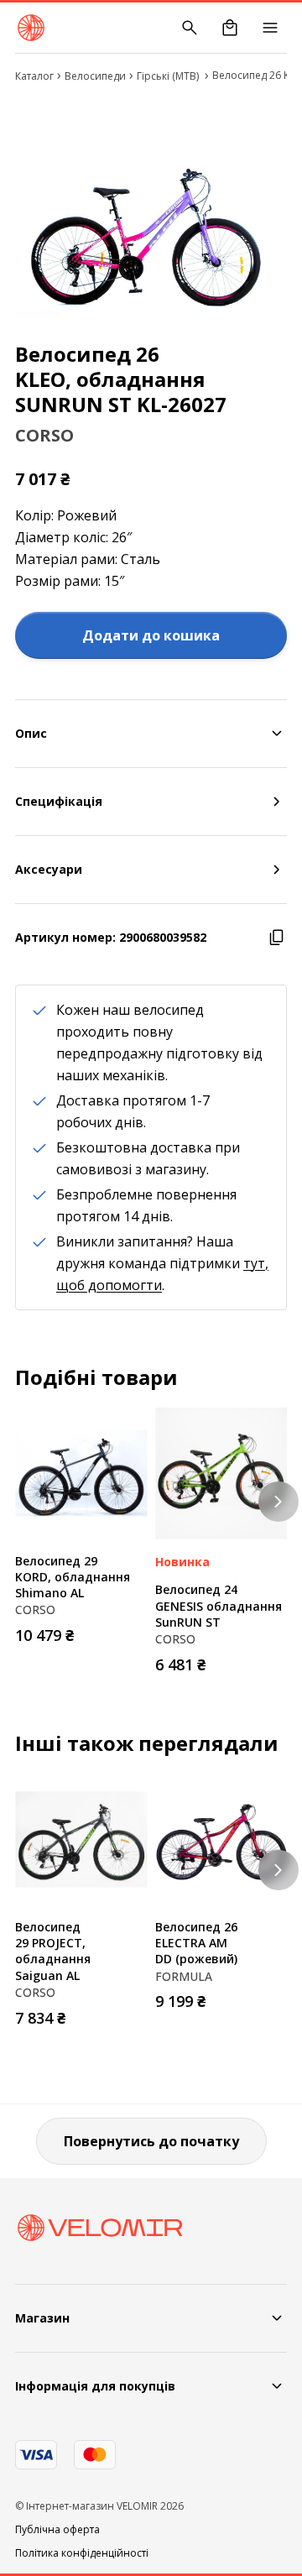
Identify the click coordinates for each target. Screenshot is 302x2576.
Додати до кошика (151, 635)
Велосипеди (95, 76)
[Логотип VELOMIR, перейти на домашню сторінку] (31, 28)
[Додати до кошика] (130, 1630)
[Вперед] (279, 1502)
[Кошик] (230, 28)
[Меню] (270, 28)
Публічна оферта (57, 2530)
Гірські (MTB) (169, 76)
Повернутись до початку (151, 2141)
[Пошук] (190, 28)
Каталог (34, 76)
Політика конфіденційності (82, 2553)
